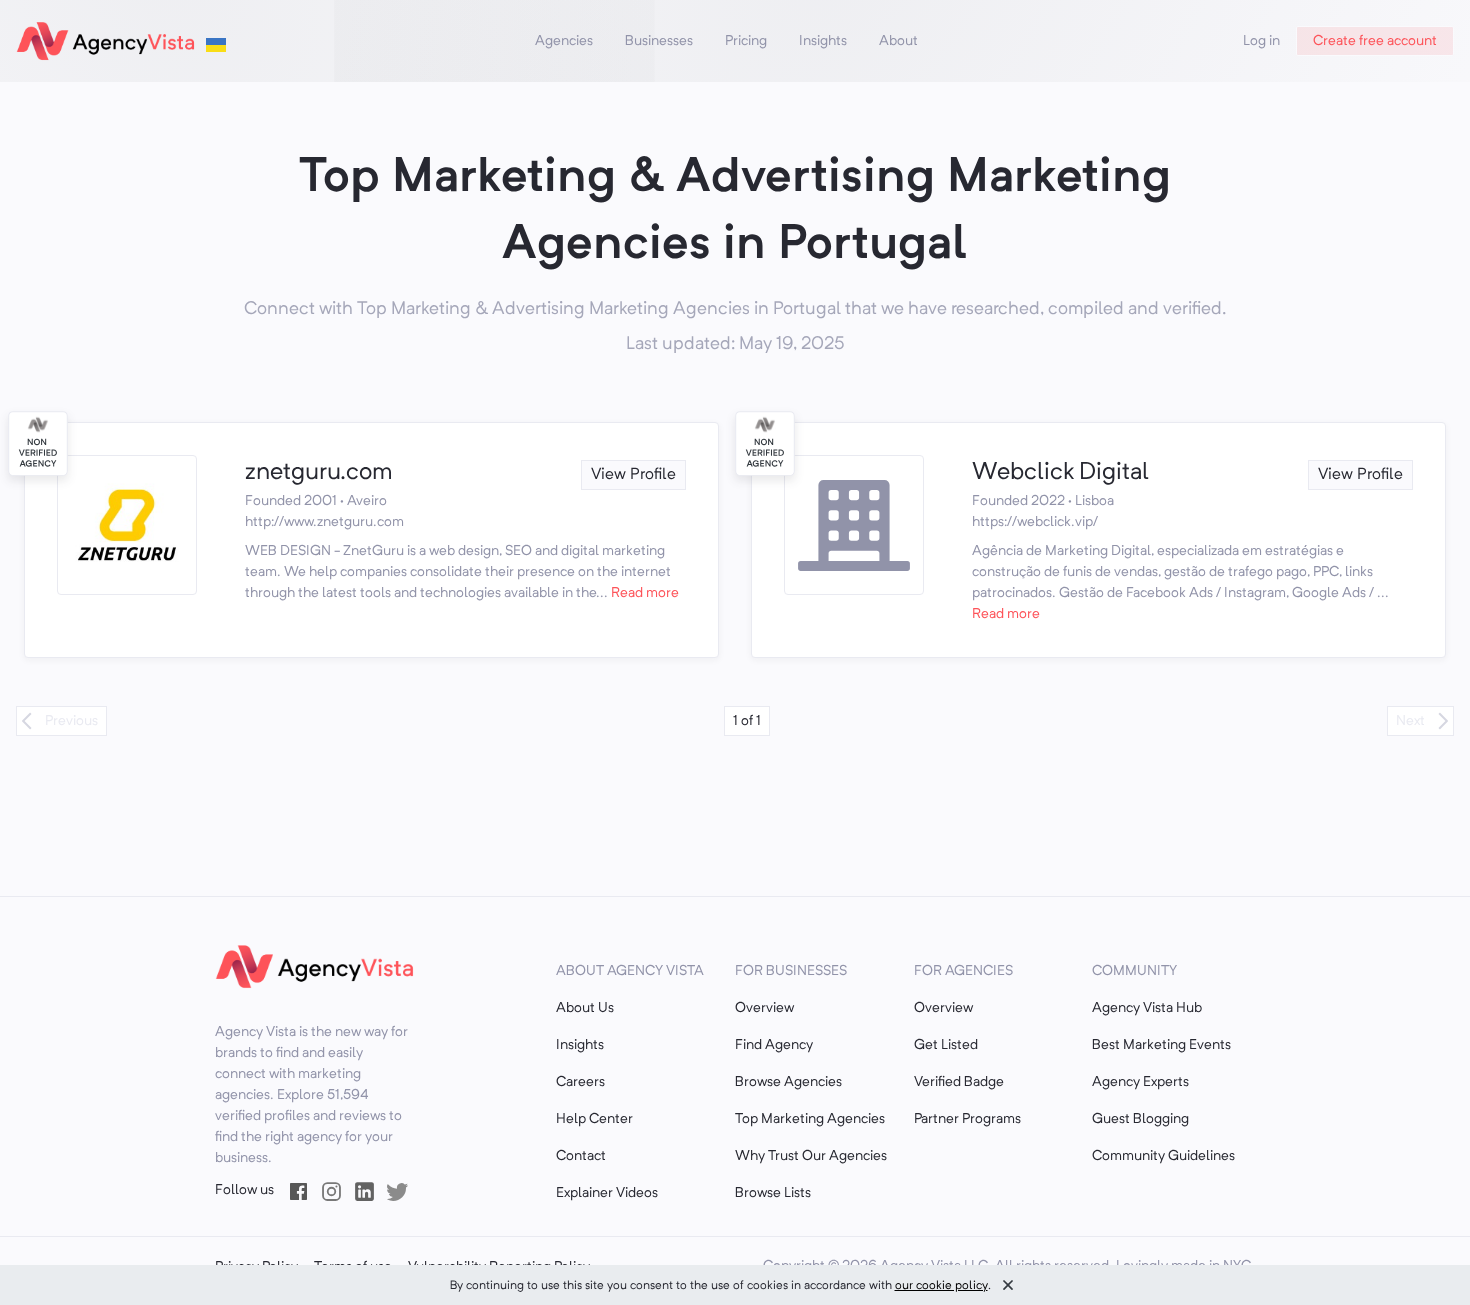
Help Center (594, 1119)
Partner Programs (967, 1119)
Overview (764, 1008)
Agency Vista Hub (1147, 1008)
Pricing (746, 41)
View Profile (633, 475)
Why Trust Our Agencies (811, 1156)
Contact (581, 1156)
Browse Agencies (788, 1082)
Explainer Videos (607, 1193)
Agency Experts (1140, 1082)
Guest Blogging (1140, 1119)
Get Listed (946, 1045)
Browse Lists (773, 1193)
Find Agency (774, 1045)
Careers (580, 1082)
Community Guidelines (1163, 1156)
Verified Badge (959, 1082)
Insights (823, 41)
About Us (585, 1008)
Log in (1261, 41)
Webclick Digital (1060, 473)
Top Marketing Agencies (810, 1119)
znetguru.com (319, 473)
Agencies (564, 41)
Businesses (659, 41)
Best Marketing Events (1161, 1045)
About (898, 41)
